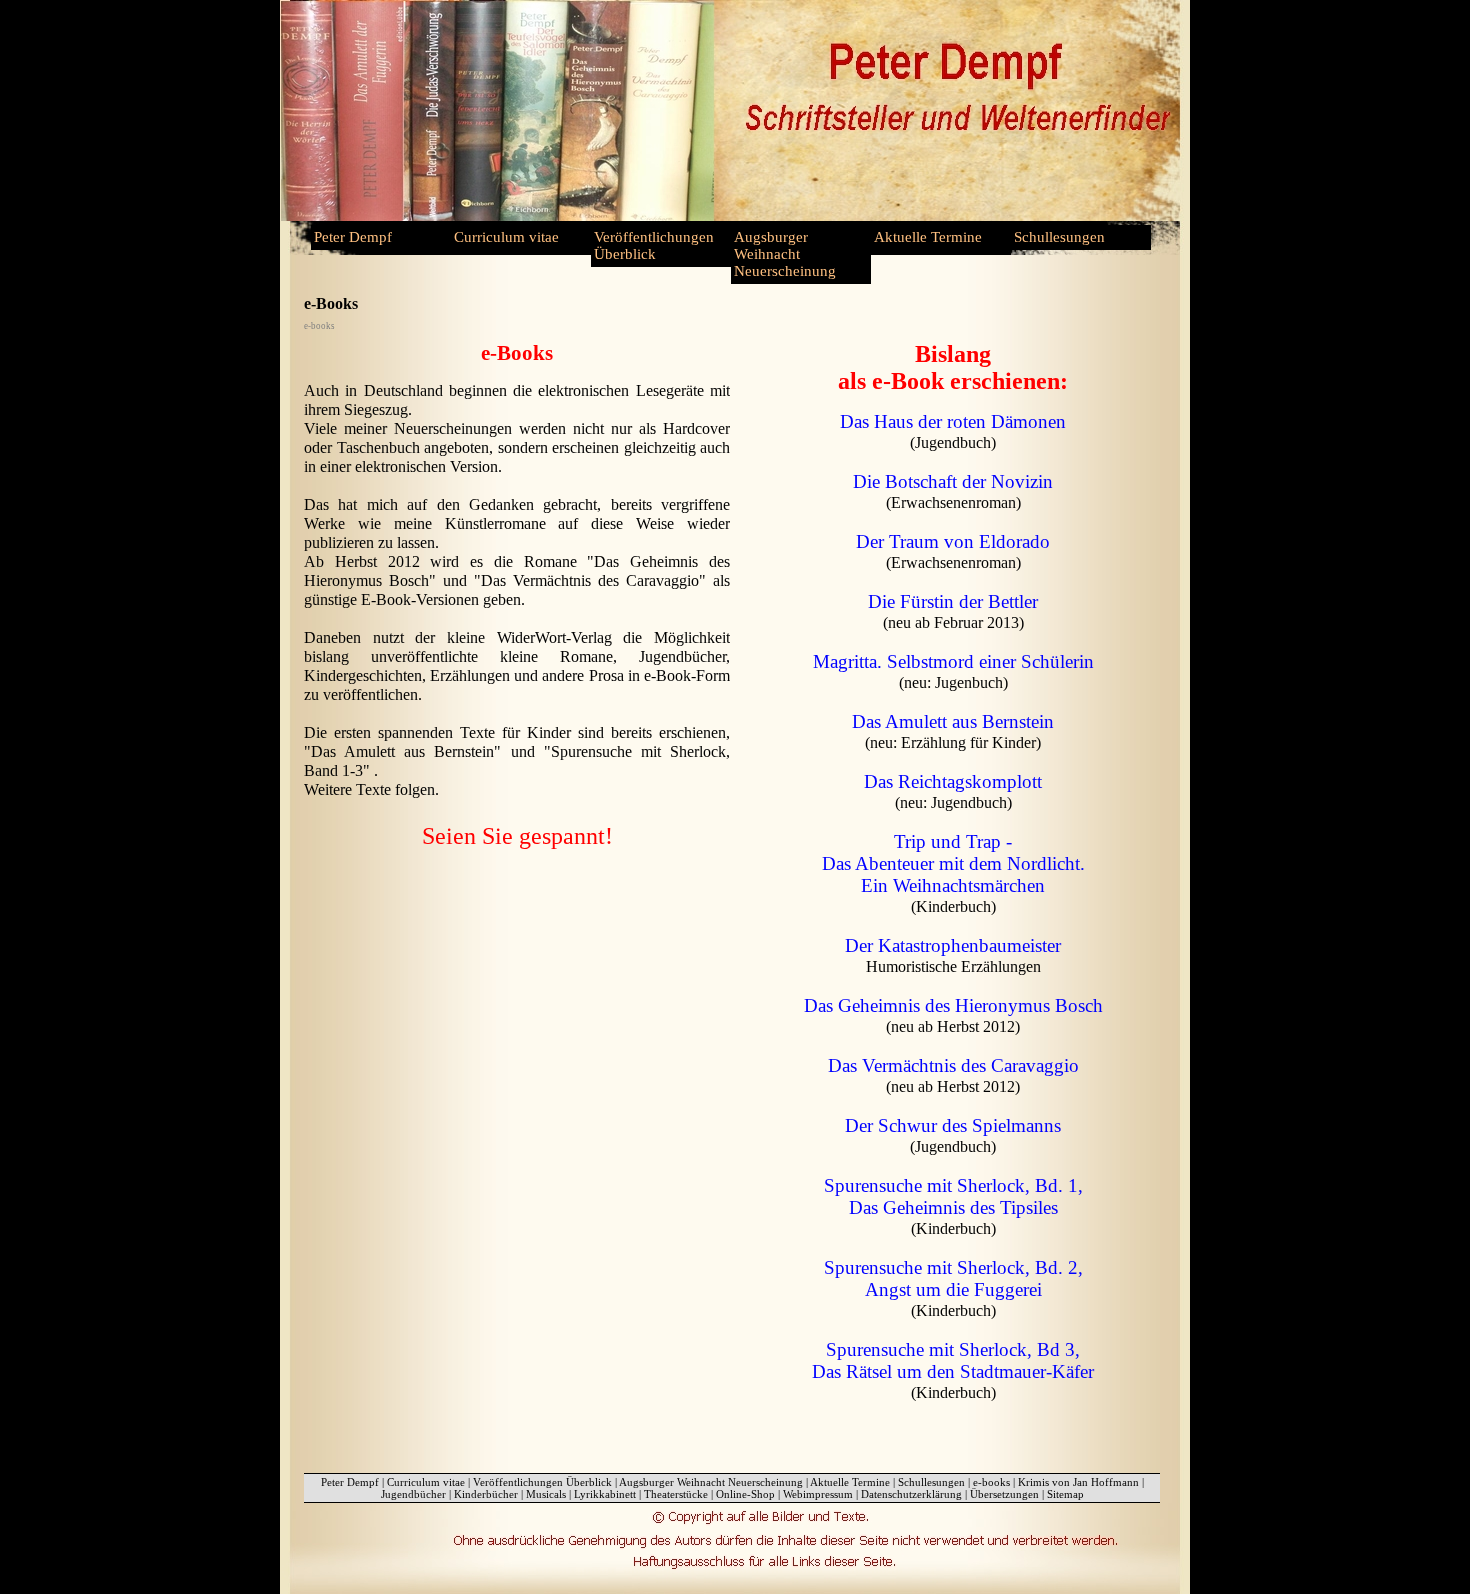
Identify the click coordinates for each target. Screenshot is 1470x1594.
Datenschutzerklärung (911, 1494)
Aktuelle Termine (928, 237)
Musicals (546, 1494)
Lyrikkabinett (605, 1494)
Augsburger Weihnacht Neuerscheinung (785, 254)
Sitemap (1065, 1494)
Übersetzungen (1004, 1494)
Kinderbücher (486, 1494)
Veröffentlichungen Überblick (654, 245)
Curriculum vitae (506, 237)
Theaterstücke (676, 1494)
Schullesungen (1059, 237)
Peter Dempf (353, 237)
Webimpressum (818, 1494)
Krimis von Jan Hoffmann (1078, 1482)
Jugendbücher (413, 1494)
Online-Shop (745, 1494)
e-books (991, 1482)
